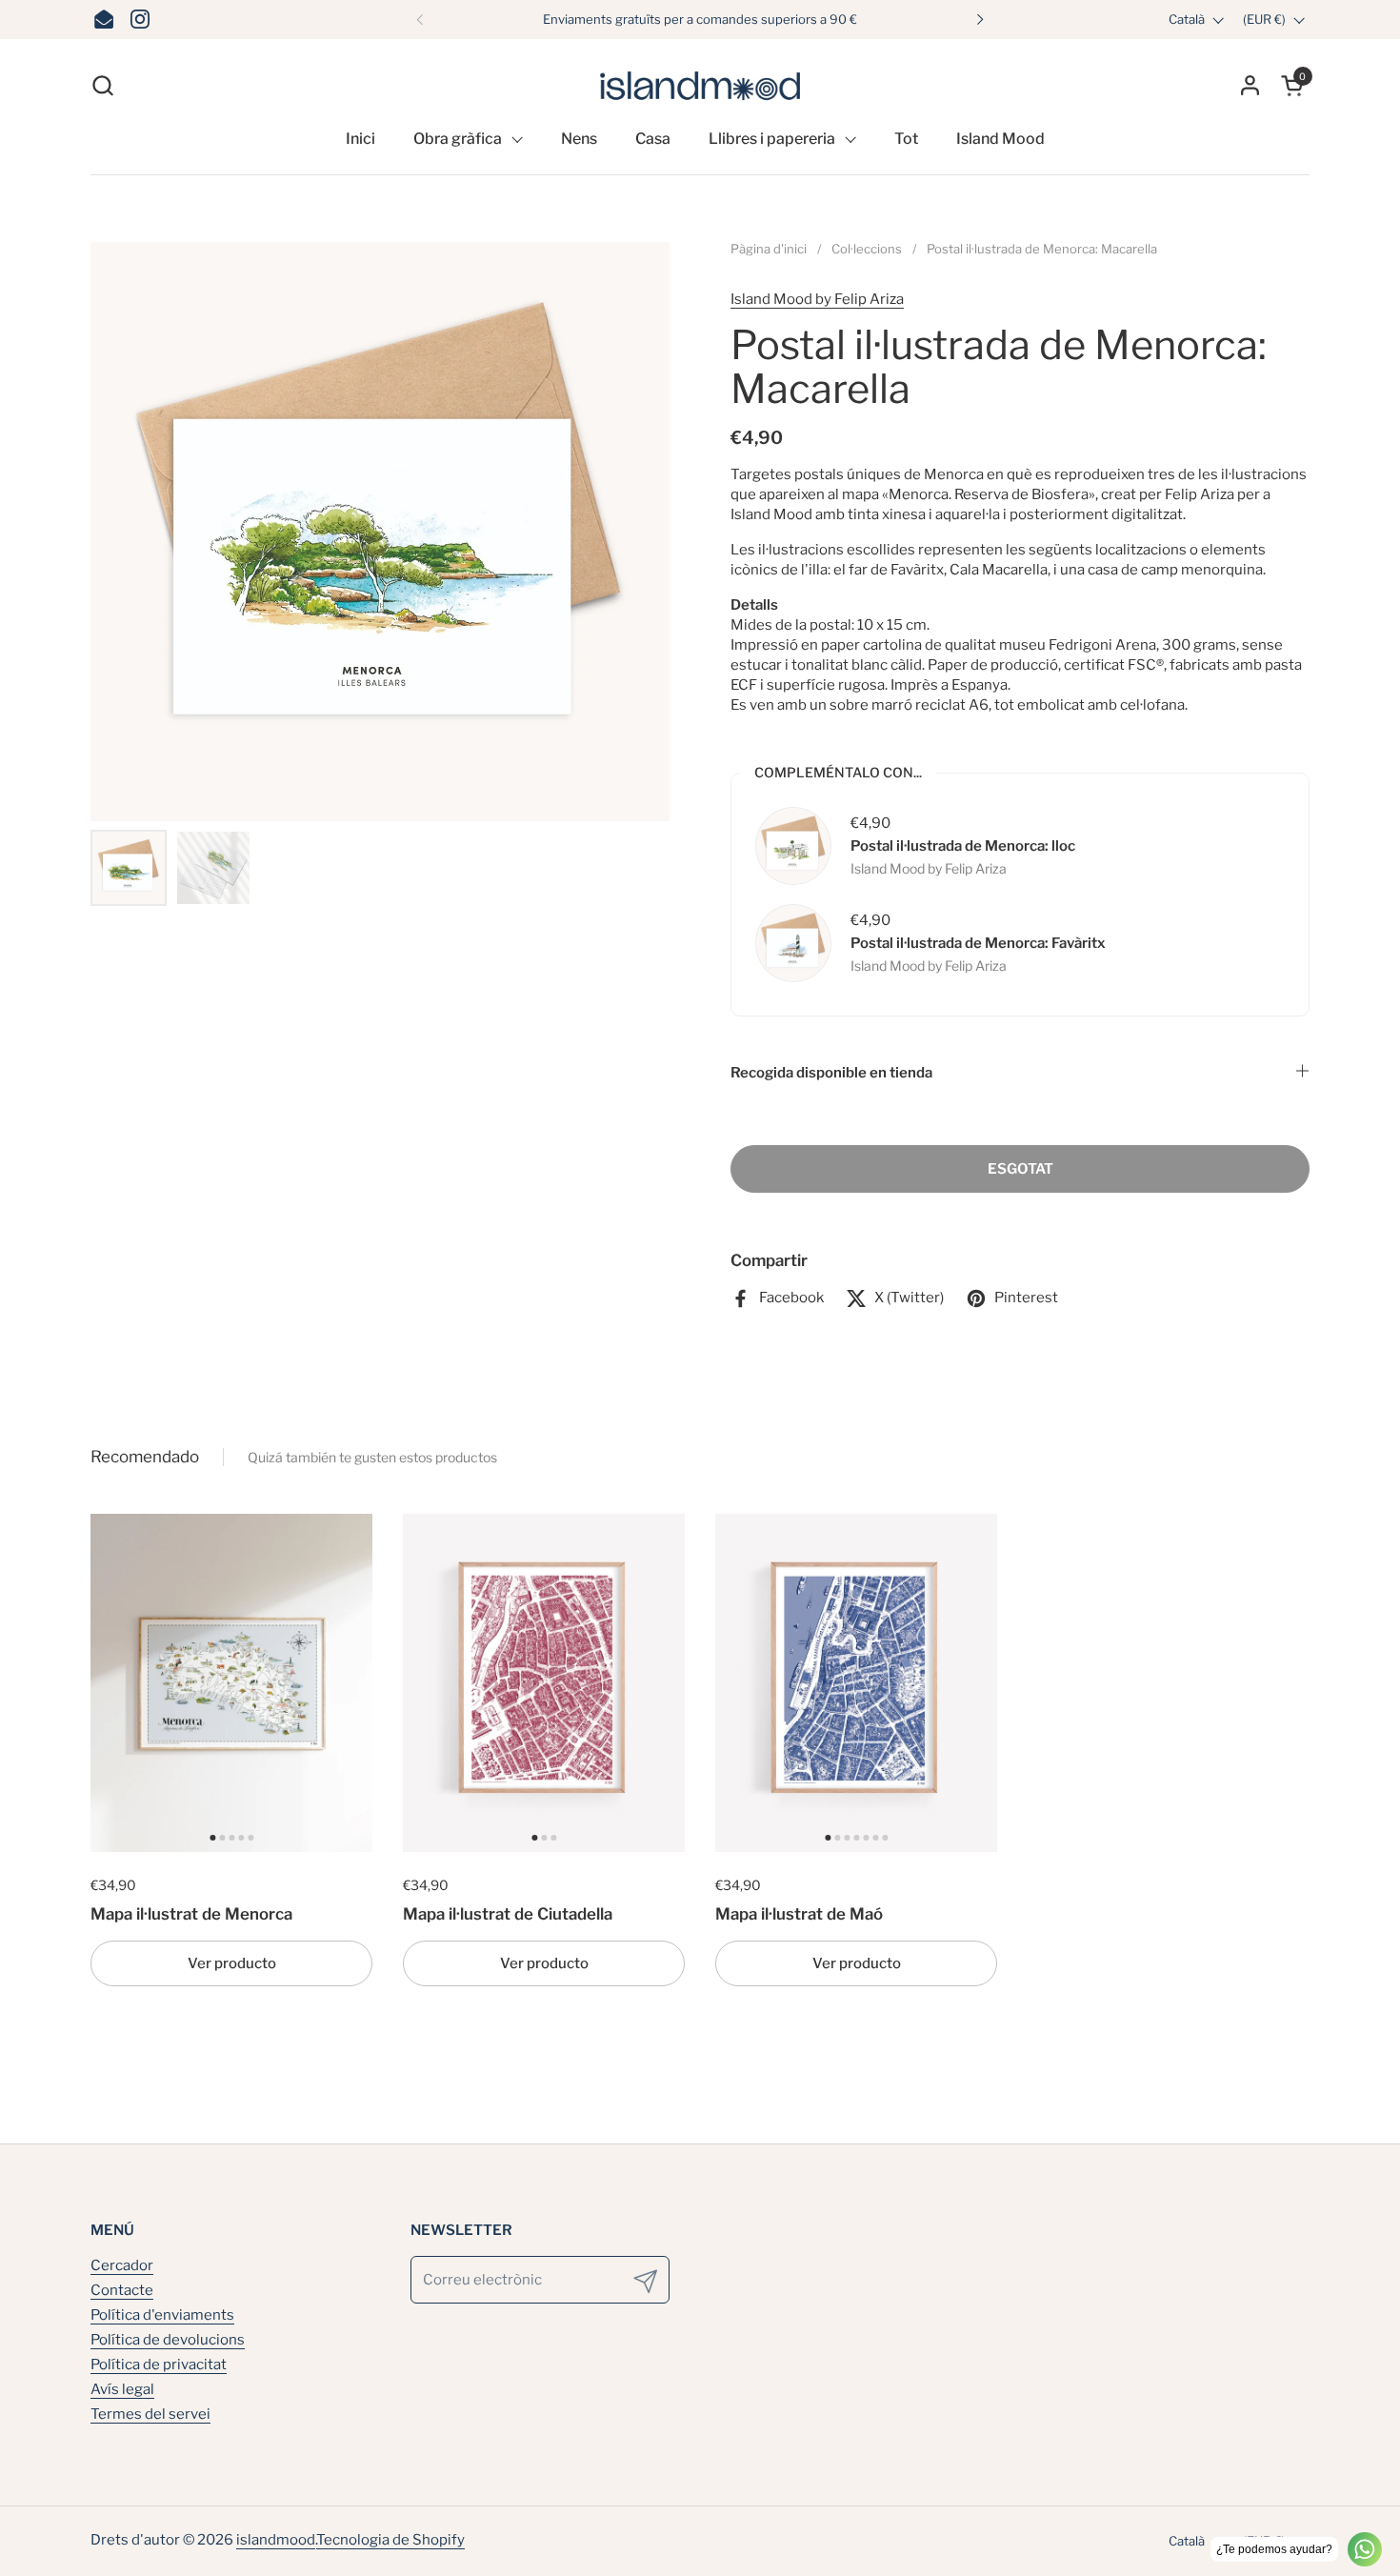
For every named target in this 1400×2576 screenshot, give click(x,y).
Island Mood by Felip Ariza (817, 299)
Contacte (122, 2290)
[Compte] (1250, 85)
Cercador (122, 2265)
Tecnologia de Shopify (390, 2540)
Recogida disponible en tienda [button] (831, 1073)
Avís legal (122, 2389)
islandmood (276, 2540)
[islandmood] (700, 85)
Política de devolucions (168, 2340)
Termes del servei (150, 2414)
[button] (102, 85)
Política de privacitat (159, 2365)
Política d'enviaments (162, 2315)
